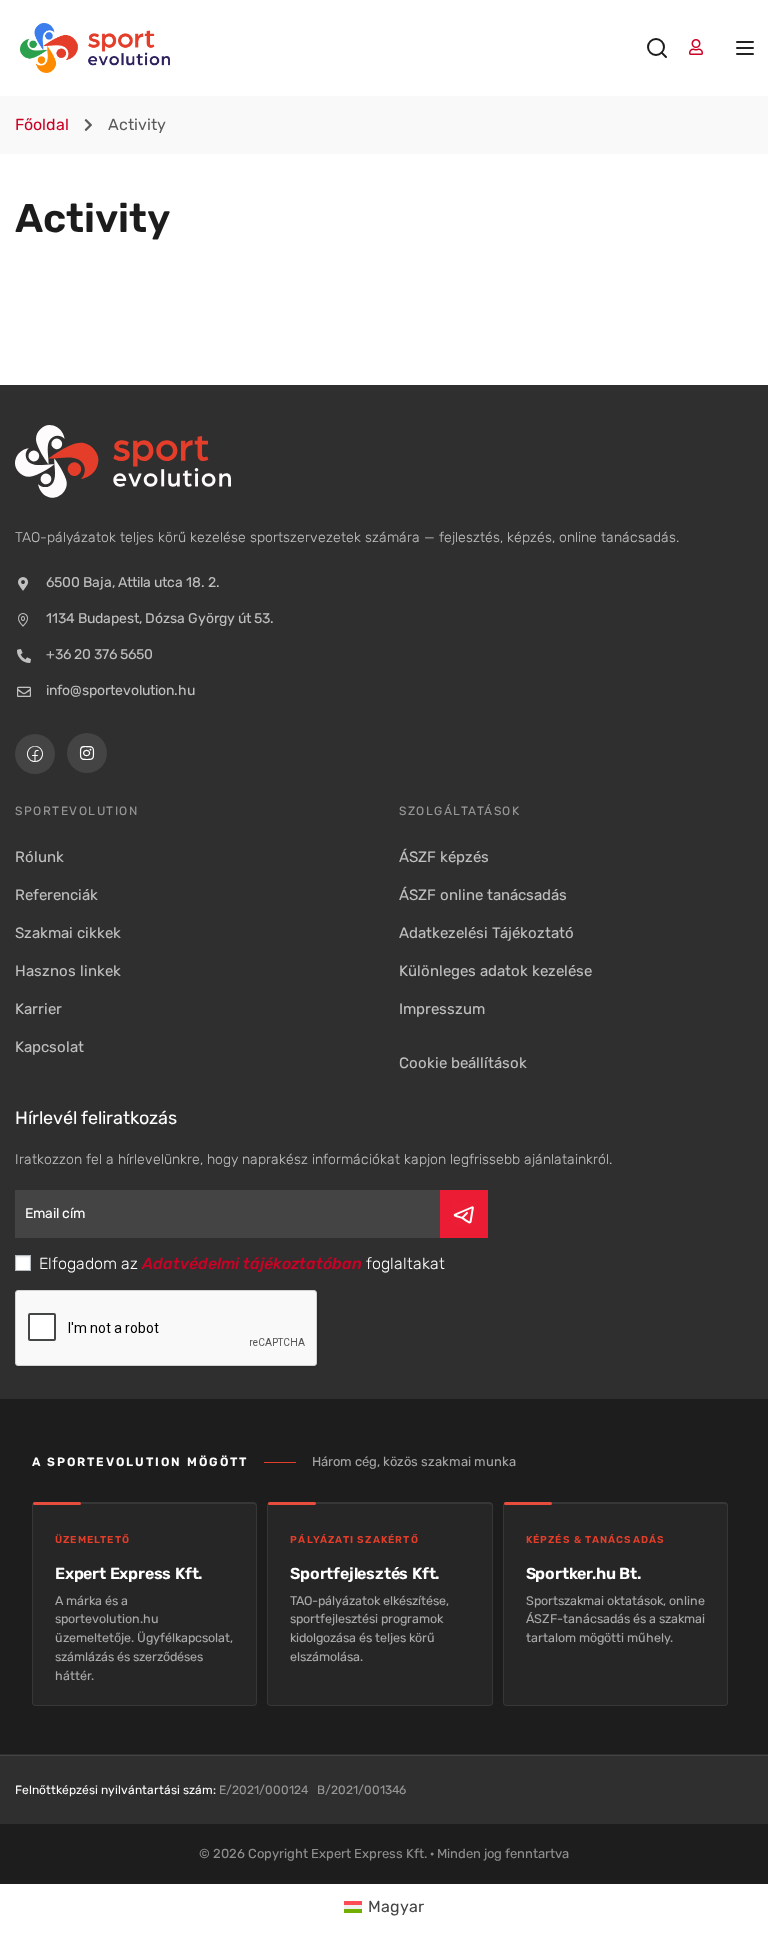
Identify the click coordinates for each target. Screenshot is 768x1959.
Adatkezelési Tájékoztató (486, 933)
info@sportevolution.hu (120, 690)
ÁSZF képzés (444, 857)
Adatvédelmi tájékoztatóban (252, 1263)
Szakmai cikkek (68, 933)
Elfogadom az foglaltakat (240, 1263)
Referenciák (56, 895)
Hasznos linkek (68, 971)
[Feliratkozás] (464, 1214)
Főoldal (42, 124)
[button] (463, 1063)
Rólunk (39, 857)
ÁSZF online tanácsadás (483, 895)
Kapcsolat (49, 1047)
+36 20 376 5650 (99, 654)
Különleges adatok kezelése (495, 971)
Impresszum (442, 1009)
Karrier (38, 1009)
